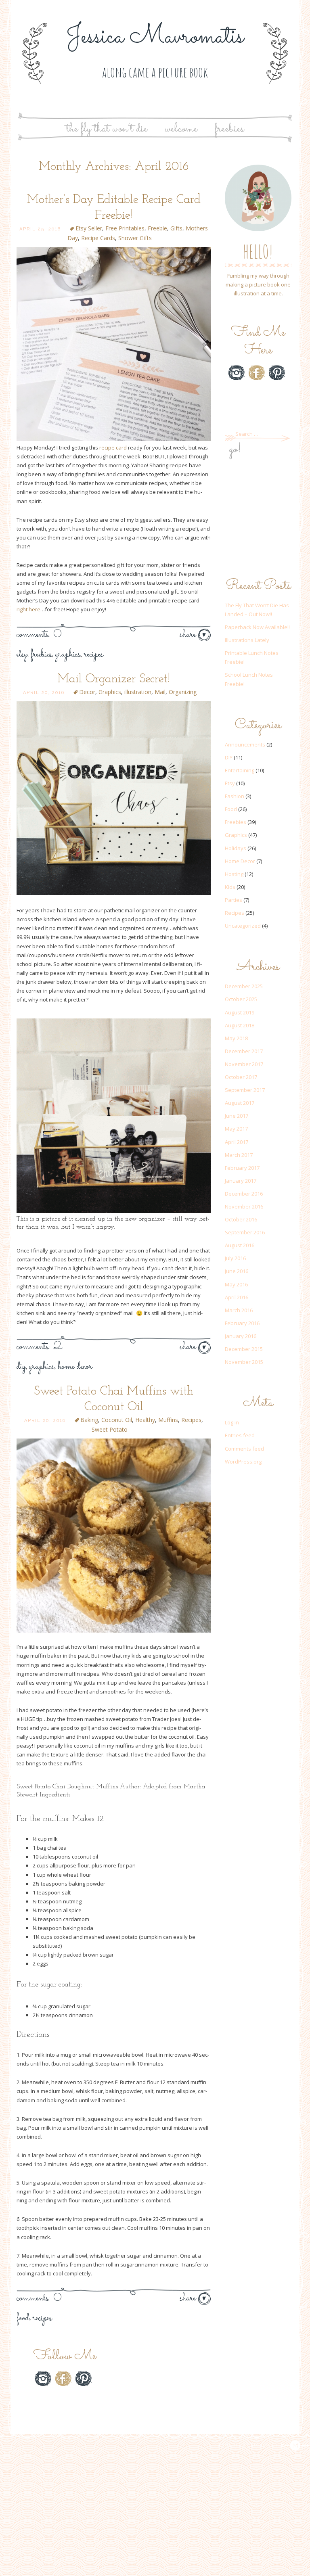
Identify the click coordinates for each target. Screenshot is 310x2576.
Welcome (181, 129)
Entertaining (240, 770)
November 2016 (244, 1206)
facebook (257, 373)
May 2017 (236, 1129)
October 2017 (241, 1077)
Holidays (236, 848)
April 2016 (237, 1297)
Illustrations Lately (247, 640)
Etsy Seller (89, 228)
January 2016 (241, 1336)
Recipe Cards (98, 238)
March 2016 (239, 1310)
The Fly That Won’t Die (107, 129)
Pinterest (277, 373)
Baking (89, 1420)
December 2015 (244, 1349)
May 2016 (236, 1284)
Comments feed (244, 1449)
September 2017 (245, 1090)
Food (23, 2318)
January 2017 (241, 1181)
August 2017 (240, 1103)
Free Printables (125, 228)
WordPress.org (243, 1462)
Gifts (176, 228)
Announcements (245, 744)
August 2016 (240, 1245)
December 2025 (244, 986)
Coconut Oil (117, 1420)
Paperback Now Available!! (257, 627)
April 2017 (237, 1142)
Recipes (94, 654)
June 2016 (237, 1271)
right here (28, 609)
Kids (230, 887)
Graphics (68, 654)
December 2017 (244, 1051)
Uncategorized (243, 926)
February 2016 (242, 1323)
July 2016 (235, 1258)
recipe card (113, 447)
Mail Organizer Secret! (114, 679)
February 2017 (242, 1168)
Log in (232, 1422)
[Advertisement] (258, 519)
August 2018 (240, 1025)
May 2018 (236, 1038)
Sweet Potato (110, 1429)
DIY (21, 1367)
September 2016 (245, 1232)
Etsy (22, 654)
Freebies (229, 129)
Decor (87, 692)
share (189, 635)
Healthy (145, 1420)
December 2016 (244, 1194)
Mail (160, 692)
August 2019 (240, 1012)
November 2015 (244, 1362)
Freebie (157, 228)
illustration (138, 692)
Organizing (183, 692)
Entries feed (240, 1435)
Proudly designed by (249, 2445)
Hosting (234, 874)
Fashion (235, 796)
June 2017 (237, 1116)
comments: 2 (39, 1347)
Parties (234, 900)
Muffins (168, 1420)
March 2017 (239, 1155)
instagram (237, 373)
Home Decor (75, 1367)
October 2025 (241, 999)
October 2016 (241, 1219)
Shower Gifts (135, 238)
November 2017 (244, 1064)
